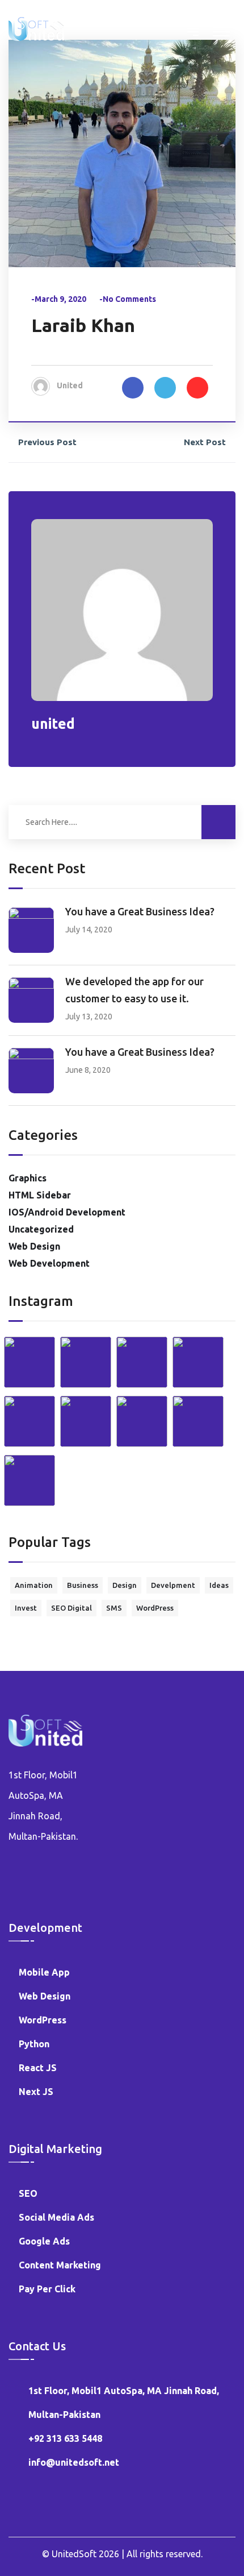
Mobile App (44, 1972)
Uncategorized (41, 1229)
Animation (34, 1585)
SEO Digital (71, 1608)
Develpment (173, 1585)
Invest (26, 1608)
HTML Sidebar (40, 1195)
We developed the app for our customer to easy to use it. (134, 990)
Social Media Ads (56, 2217)
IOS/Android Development (67, 1212)
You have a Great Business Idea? (140, 911)
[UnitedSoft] (36, 28)
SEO (28, 2193)
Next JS (36, 2092)
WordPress (155, 1608)
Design (125, 1585)
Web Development (49, 1263)
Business (83, 1585)
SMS (114, 1608)
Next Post (205, 442)
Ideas (219, 1585)
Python (34, 2044)
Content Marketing (60, 2265)
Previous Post (47, 442)
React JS (38, 2068)
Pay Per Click (47, 2289)
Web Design (34, 1246)
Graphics (28, 1178)
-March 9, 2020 (59, 299)
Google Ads (44, 2241)
